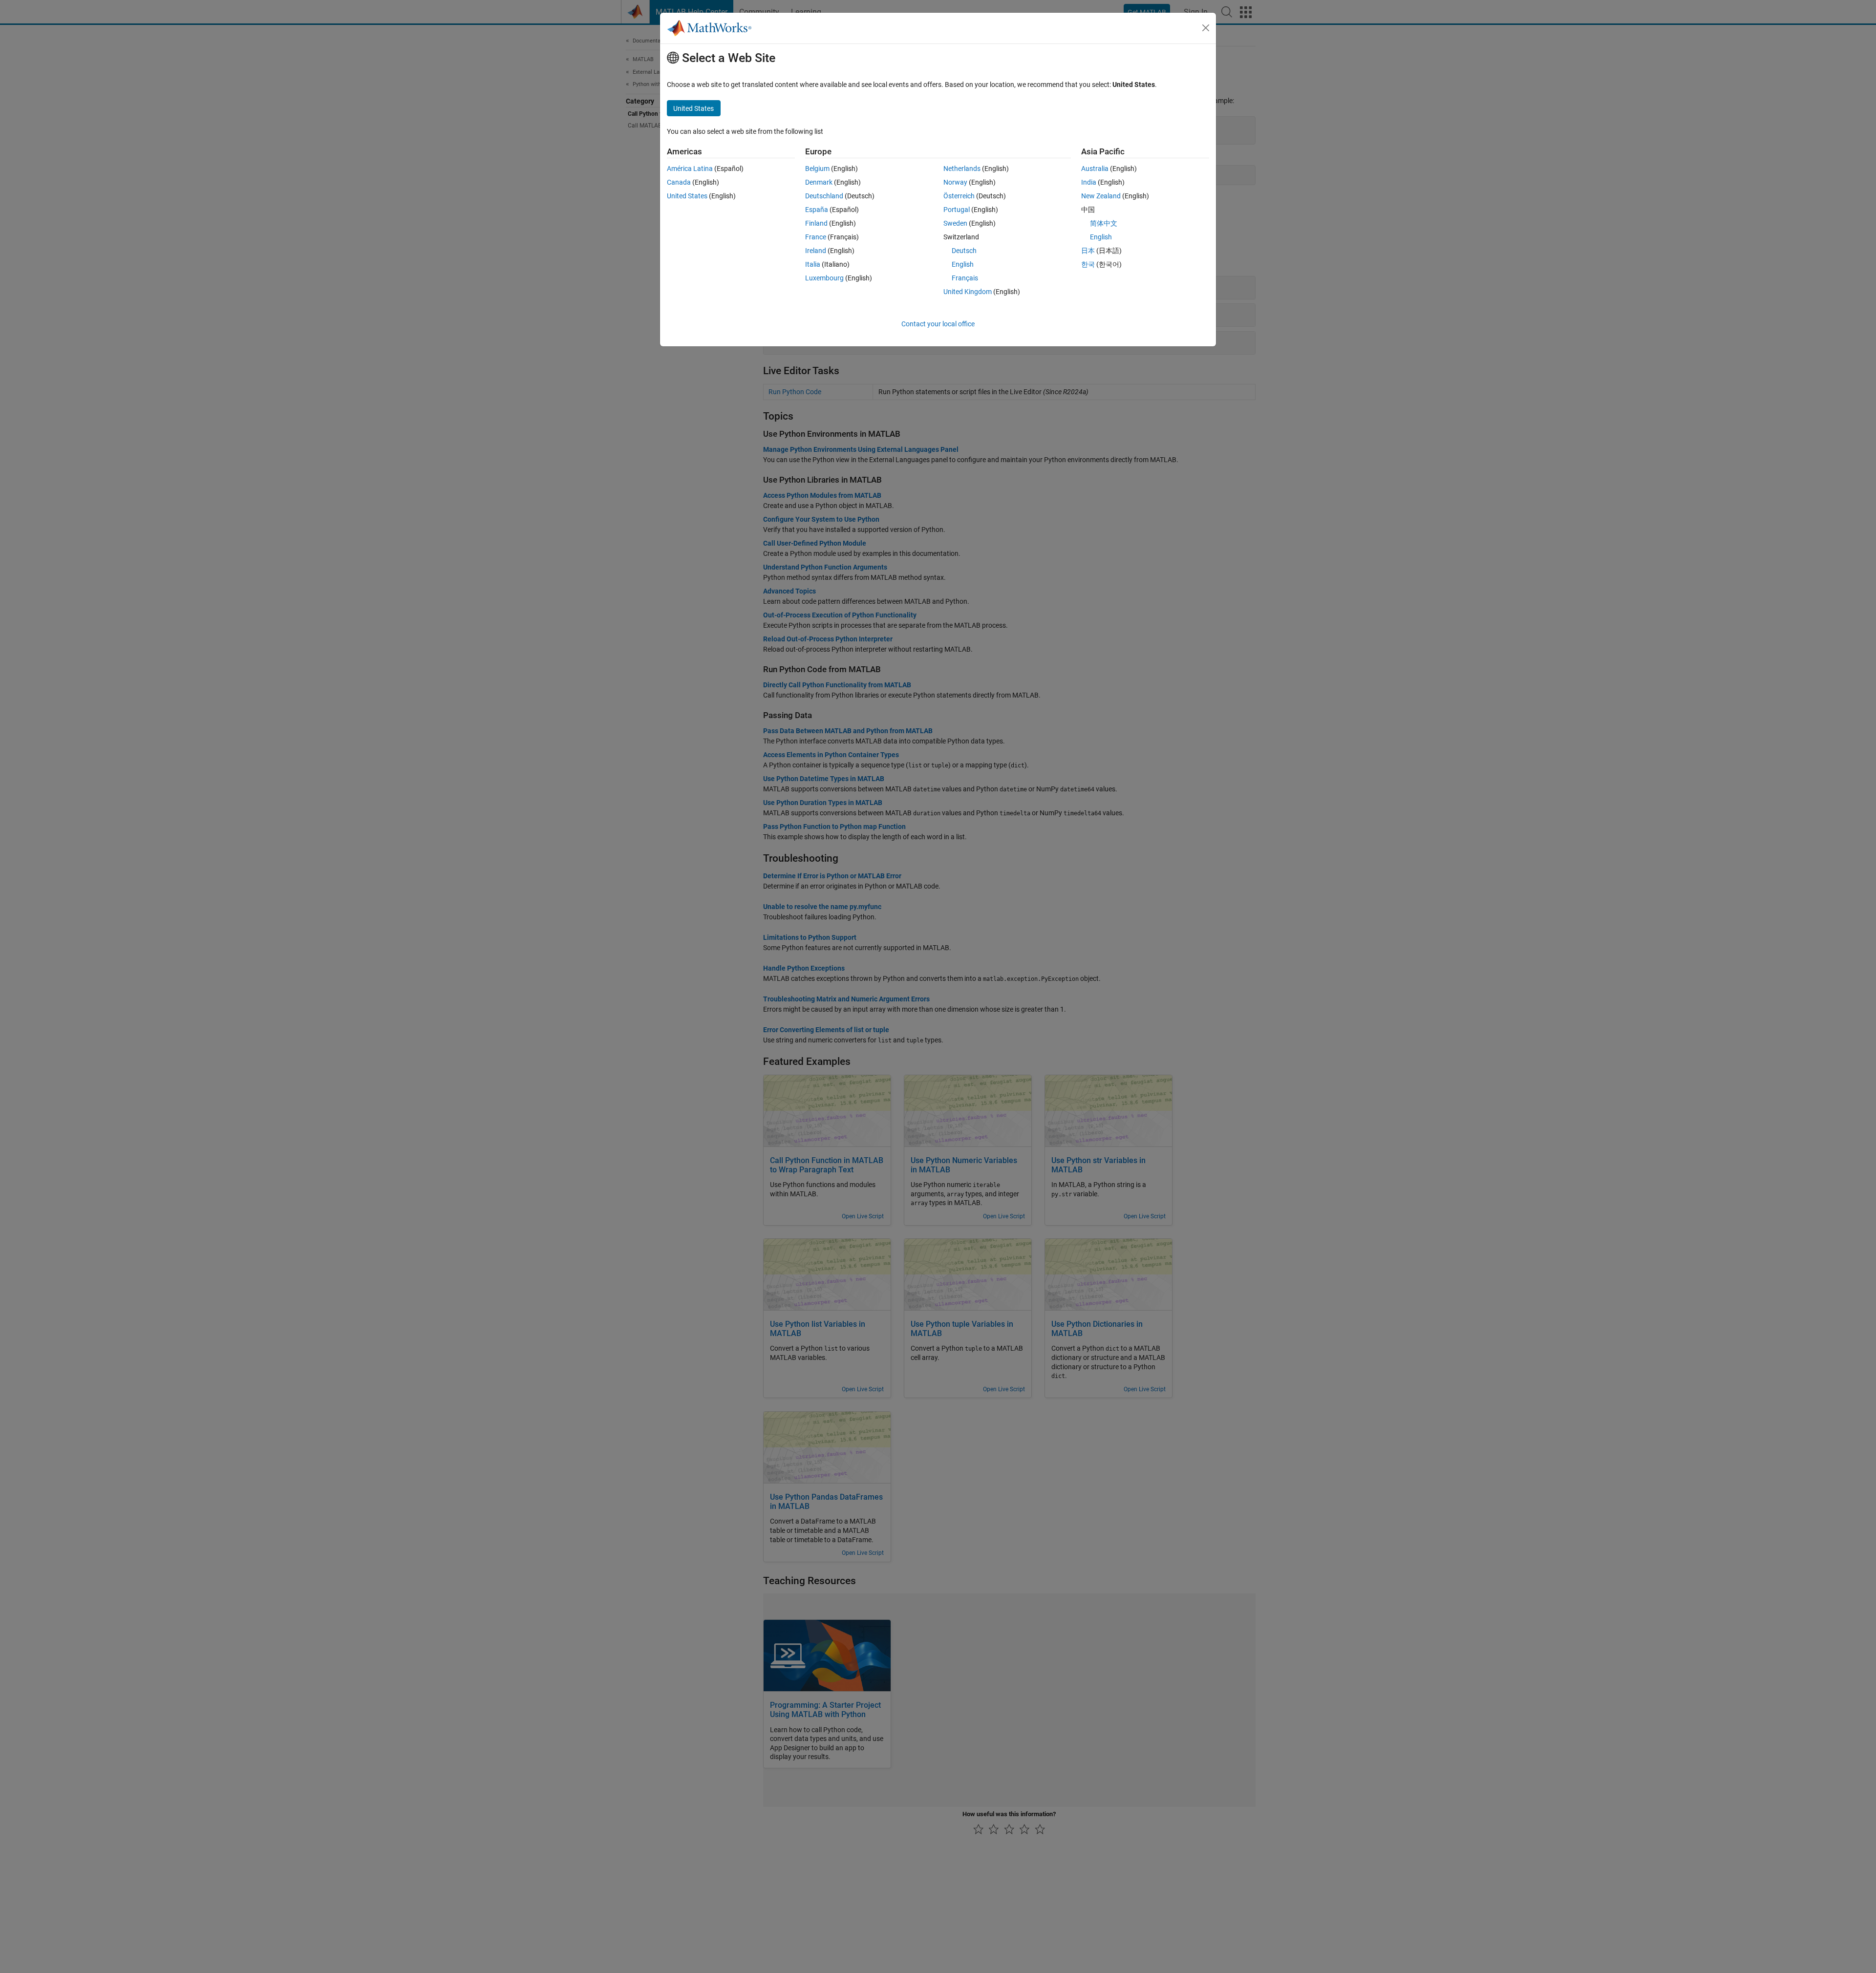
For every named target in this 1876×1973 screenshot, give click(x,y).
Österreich (959, 196)
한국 (1088, 264)
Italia (813, 264)
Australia (1095, 169)
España (817, 210)
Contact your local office (938, 324)
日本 (1088, 251)
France (816, 237)
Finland (816, 223)
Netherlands (962, 169)
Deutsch (964, 251)
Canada (679, 182)
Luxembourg (824, 278)
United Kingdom (968, 292)
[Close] (1206, 28)
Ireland (816, 251)
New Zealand (1101, 196)
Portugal (957, 210)
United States (687, 196)
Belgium (817, 169)
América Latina (690, 169)
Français (965, 278)
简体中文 (1104, 223)
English (963, 264)
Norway (955, 182)
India (1089, 182)
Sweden (955, 223)
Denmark (819, 182)
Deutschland (824, 196)
